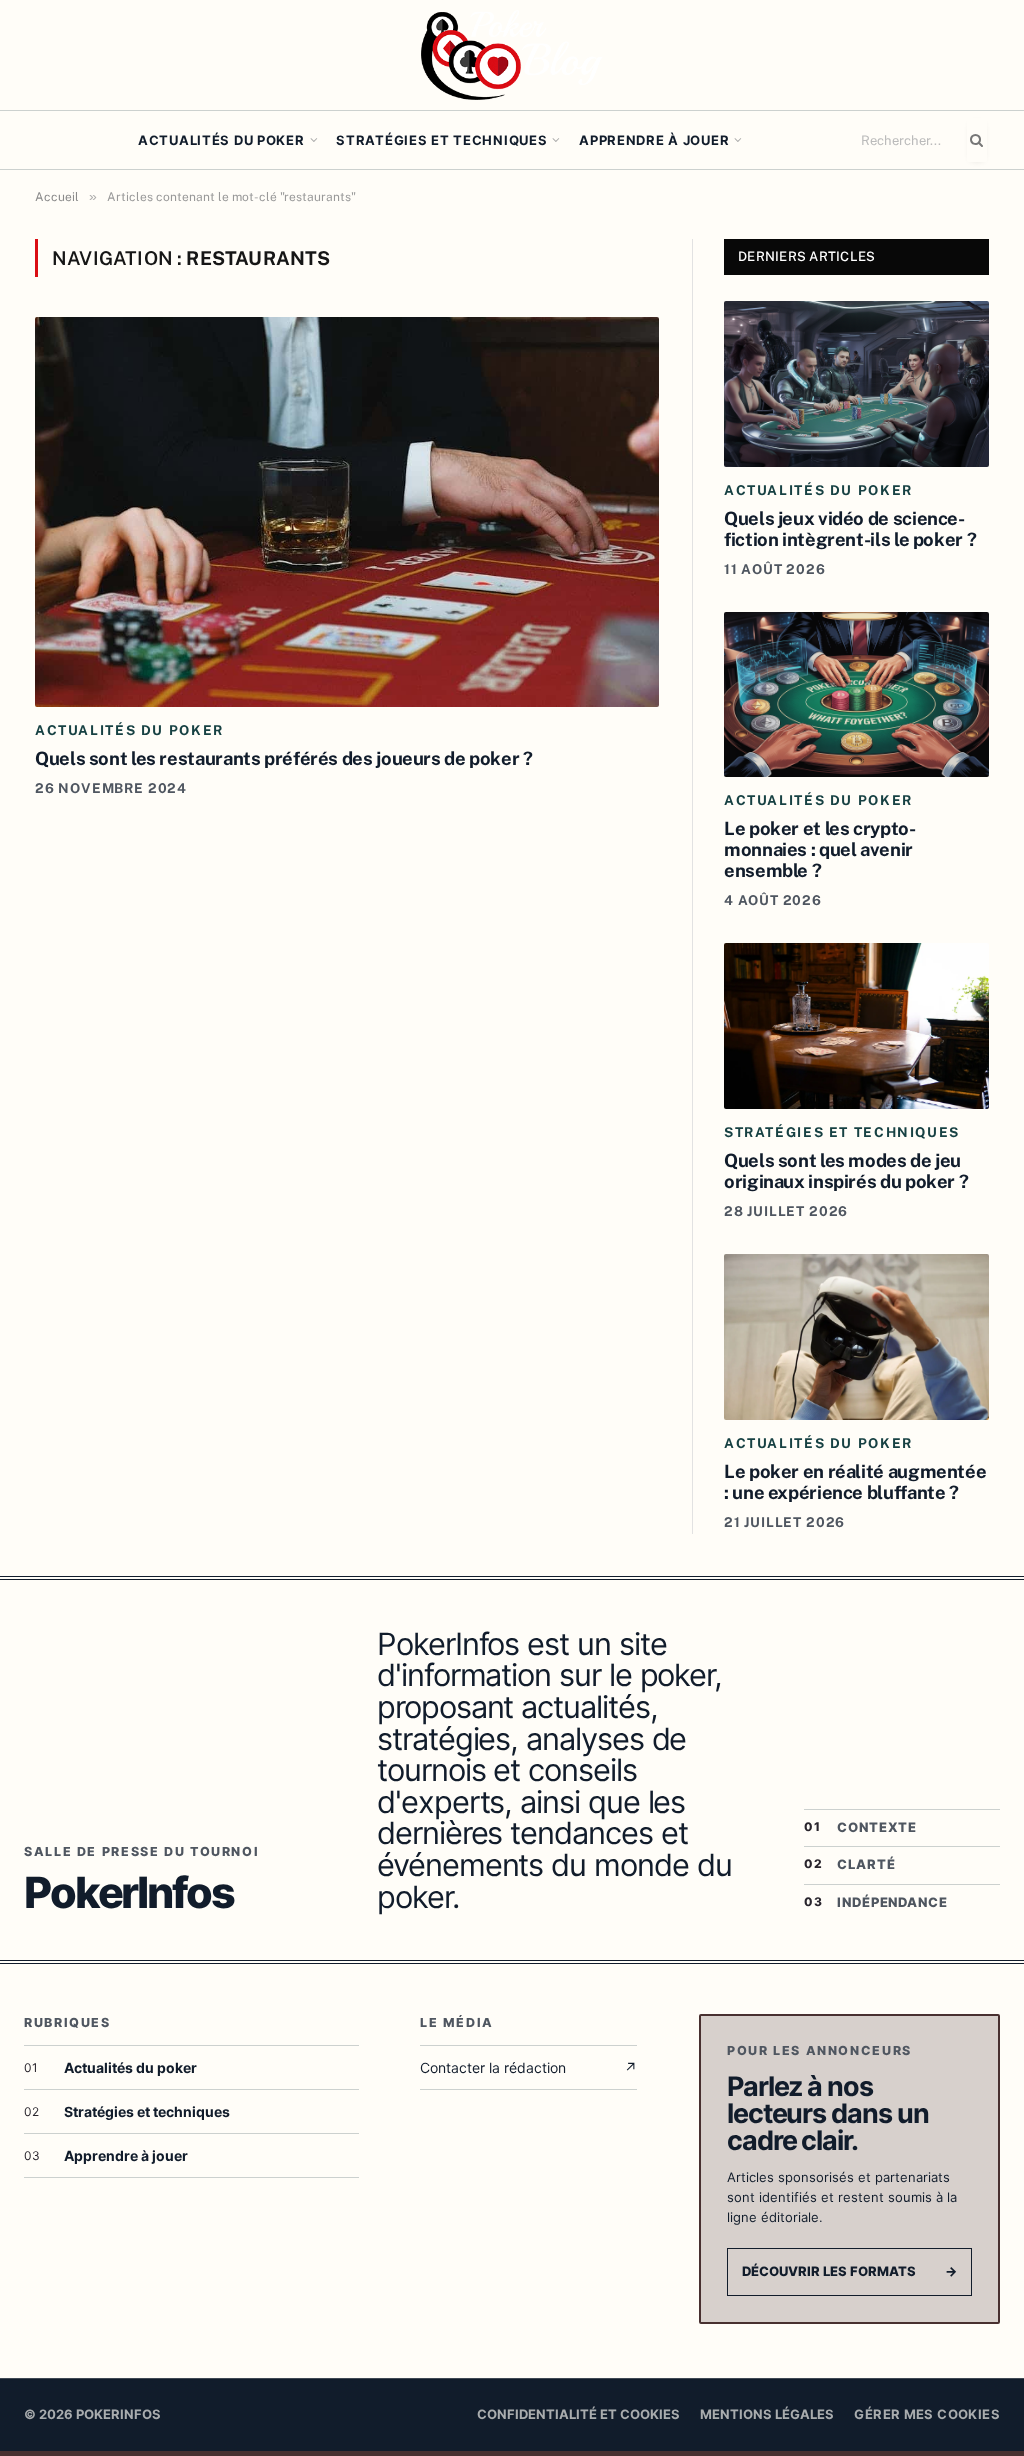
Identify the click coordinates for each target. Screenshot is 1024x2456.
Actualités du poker (221, 140)
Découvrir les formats (849, 2271)
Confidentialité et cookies (578, 2414)
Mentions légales (767, 2414)
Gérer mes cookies (927, 2414)
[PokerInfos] (511, 55)
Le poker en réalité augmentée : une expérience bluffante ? (855, 1481)
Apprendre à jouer (654, 140)
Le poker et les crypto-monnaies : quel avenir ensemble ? (820, 849)
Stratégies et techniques (441, 140)
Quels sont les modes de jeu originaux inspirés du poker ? (846, 1170)
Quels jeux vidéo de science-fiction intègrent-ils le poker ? (850, 528)
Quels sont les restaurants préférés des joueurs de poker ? (284, 758)
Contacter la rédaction (528, 2067)
